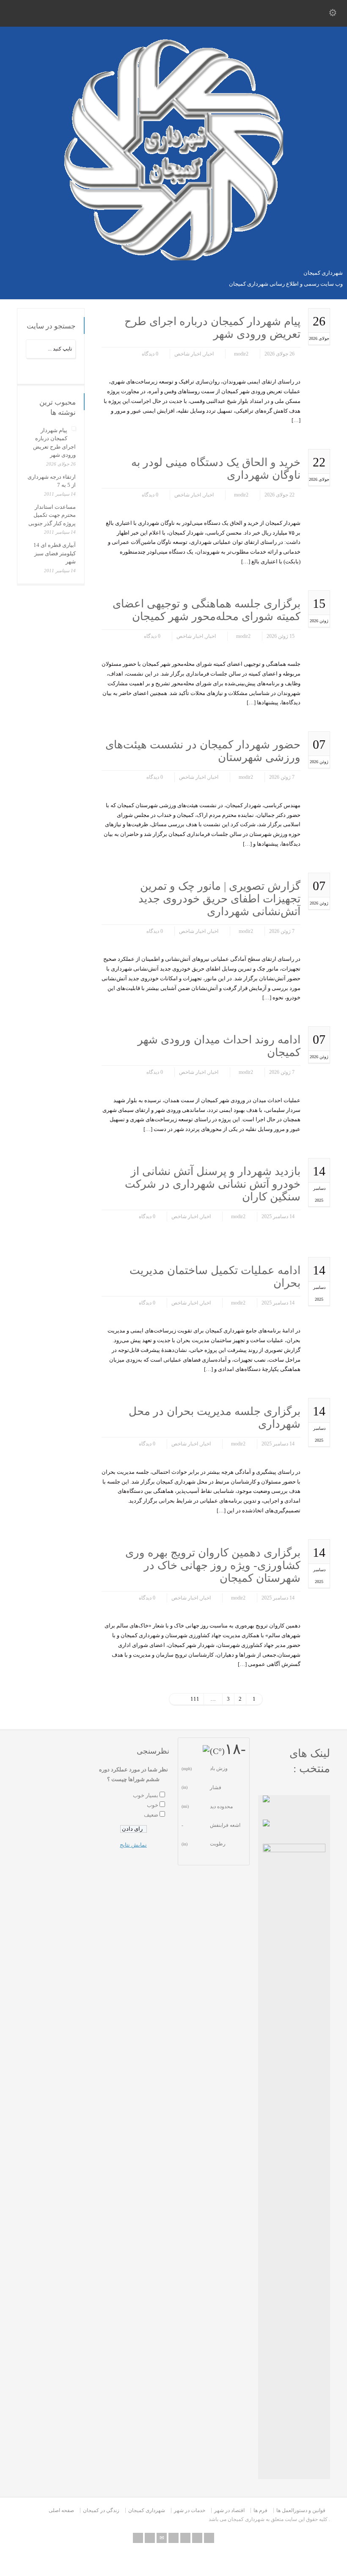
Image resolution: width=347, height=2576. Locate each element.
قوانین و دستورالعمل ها (301, 2510)
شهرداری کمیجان (147, 2510)
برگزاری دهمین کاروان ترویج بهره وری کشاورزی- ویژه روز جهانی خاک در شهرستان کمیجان (213, 1565)
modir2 (241, 354)
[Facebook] (185, 2538)
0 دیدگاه (150, 354)
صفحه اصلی (61, 2510)
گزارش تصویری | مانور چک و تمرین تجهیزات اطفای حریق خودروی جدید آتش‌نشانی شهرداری (219, 899)
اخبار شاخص (188, 354)
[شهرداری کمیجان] (174, 258)
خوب (153, 1805)
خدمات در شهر (190, 2510)
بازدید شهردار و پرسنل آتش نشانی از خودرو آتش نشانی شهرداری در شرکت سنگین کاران (213, 1184)
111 (195, 1699)
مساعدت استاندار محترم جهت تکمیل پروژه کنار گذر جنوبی (52, 515)
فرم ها (260, 2510)
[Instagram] (209, 2538)
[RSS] (150, 2538)
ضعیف (151, 1815)
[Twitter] (173, 2538)
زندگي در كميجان (101, 2510)
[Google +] (197, 2538)
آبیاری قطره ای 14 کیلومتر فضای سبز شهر (55, 553)
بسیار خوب (146, 1795)
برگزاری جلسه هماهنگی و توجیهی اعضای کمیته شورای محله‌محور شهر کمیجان (207, 610)
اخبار (209, 354)
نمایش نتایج (133, 1845)
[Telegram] (138, 2538)
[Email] (162, 2538)
